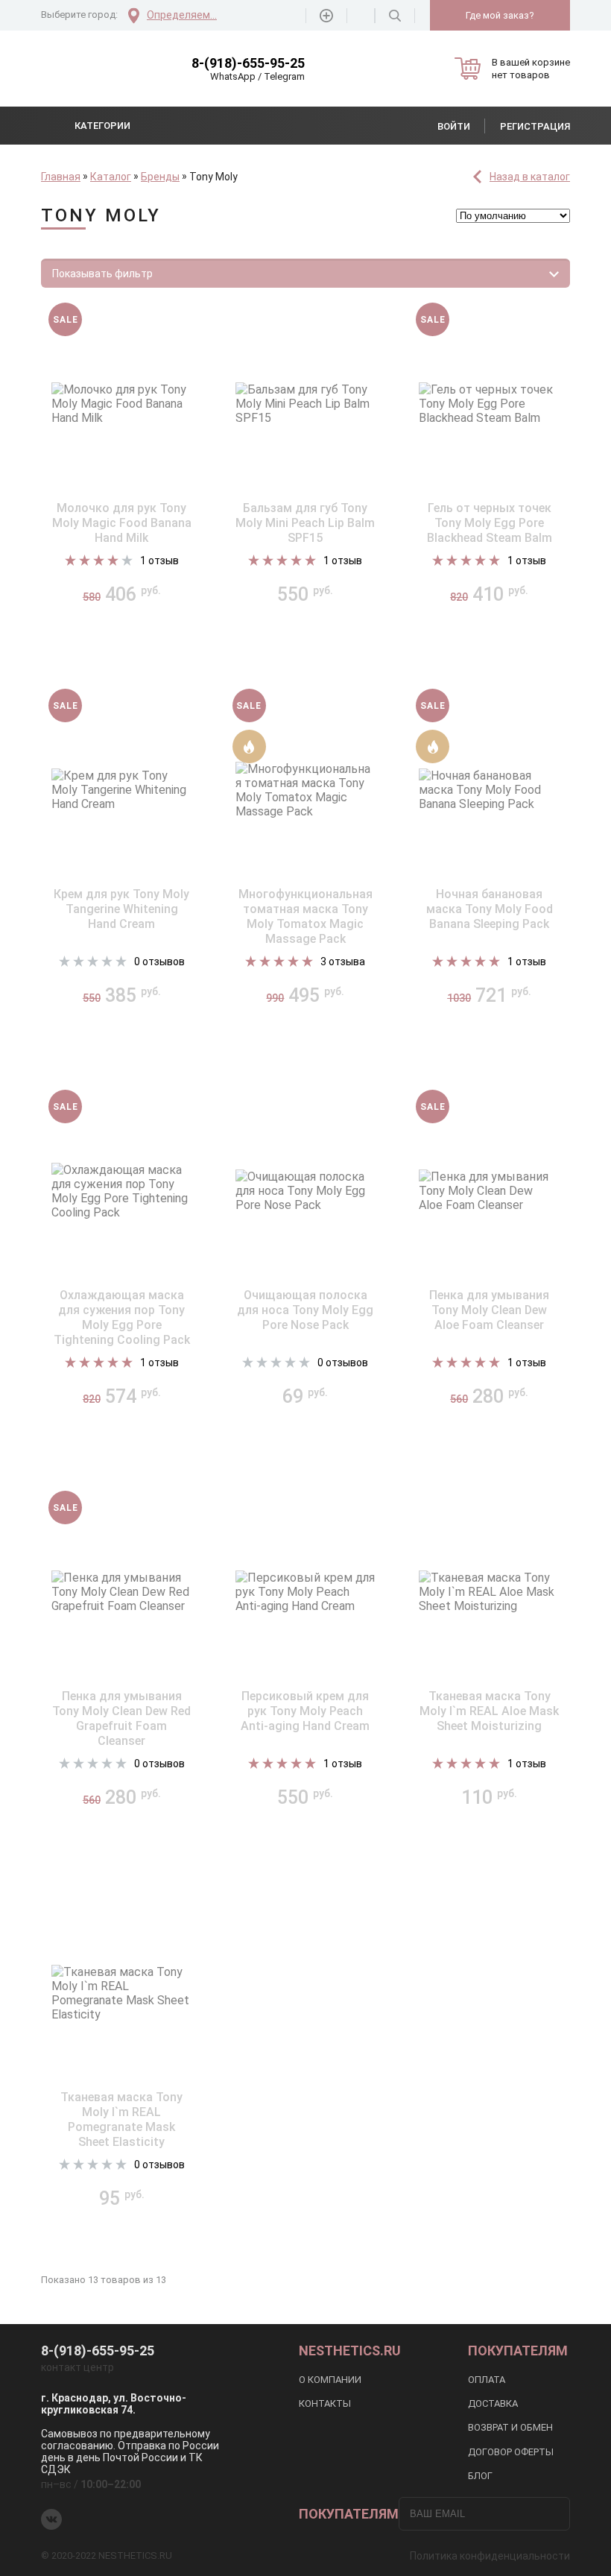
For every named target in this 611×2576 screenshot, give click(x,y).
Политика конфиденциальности (490, 2556)
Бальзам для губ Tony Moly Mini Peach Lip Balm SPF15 (305, 523)
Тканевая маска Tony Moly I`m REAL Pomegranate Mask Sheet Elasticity (121, 2119)
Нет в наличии (121, 640)
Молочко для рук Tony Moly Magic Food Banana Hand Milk (122, 523)
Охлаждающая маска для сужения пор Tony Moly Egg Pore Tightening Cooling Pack (122, 1317)
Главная (61, 177)
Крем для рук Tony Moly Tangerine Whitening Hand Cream (121, 909)
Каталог (111, 177)
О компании (330, 2380)
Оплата (487, 2380)
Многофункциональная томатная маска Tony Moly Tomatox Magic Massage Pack (305, 916)
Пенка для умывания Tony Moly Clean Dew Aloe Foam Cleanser (489, 1310)
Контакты (325, 2403)
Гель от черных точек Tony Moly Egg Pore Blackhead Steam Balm (490, 523)
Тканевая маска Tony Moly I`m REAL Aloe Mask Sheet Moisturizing (489, 1711)
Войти (454, 126)
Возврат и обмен (510, 2427)
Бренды (160, 177)
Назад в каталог (530, 177)
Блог (480, 2476)
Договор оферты (511, 2452)
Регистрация (535, 126)
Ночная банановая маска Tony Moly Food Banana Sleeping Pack (490, 909)
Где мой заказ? (500, 15)
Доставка (493, 2403)
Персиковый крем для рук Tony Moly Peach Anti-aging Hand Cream (305, 1711)
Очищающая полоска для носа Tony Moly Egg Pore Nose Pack (305, 1310)
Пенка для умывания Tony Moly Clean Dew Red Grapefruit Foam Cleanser (121, 1718)
